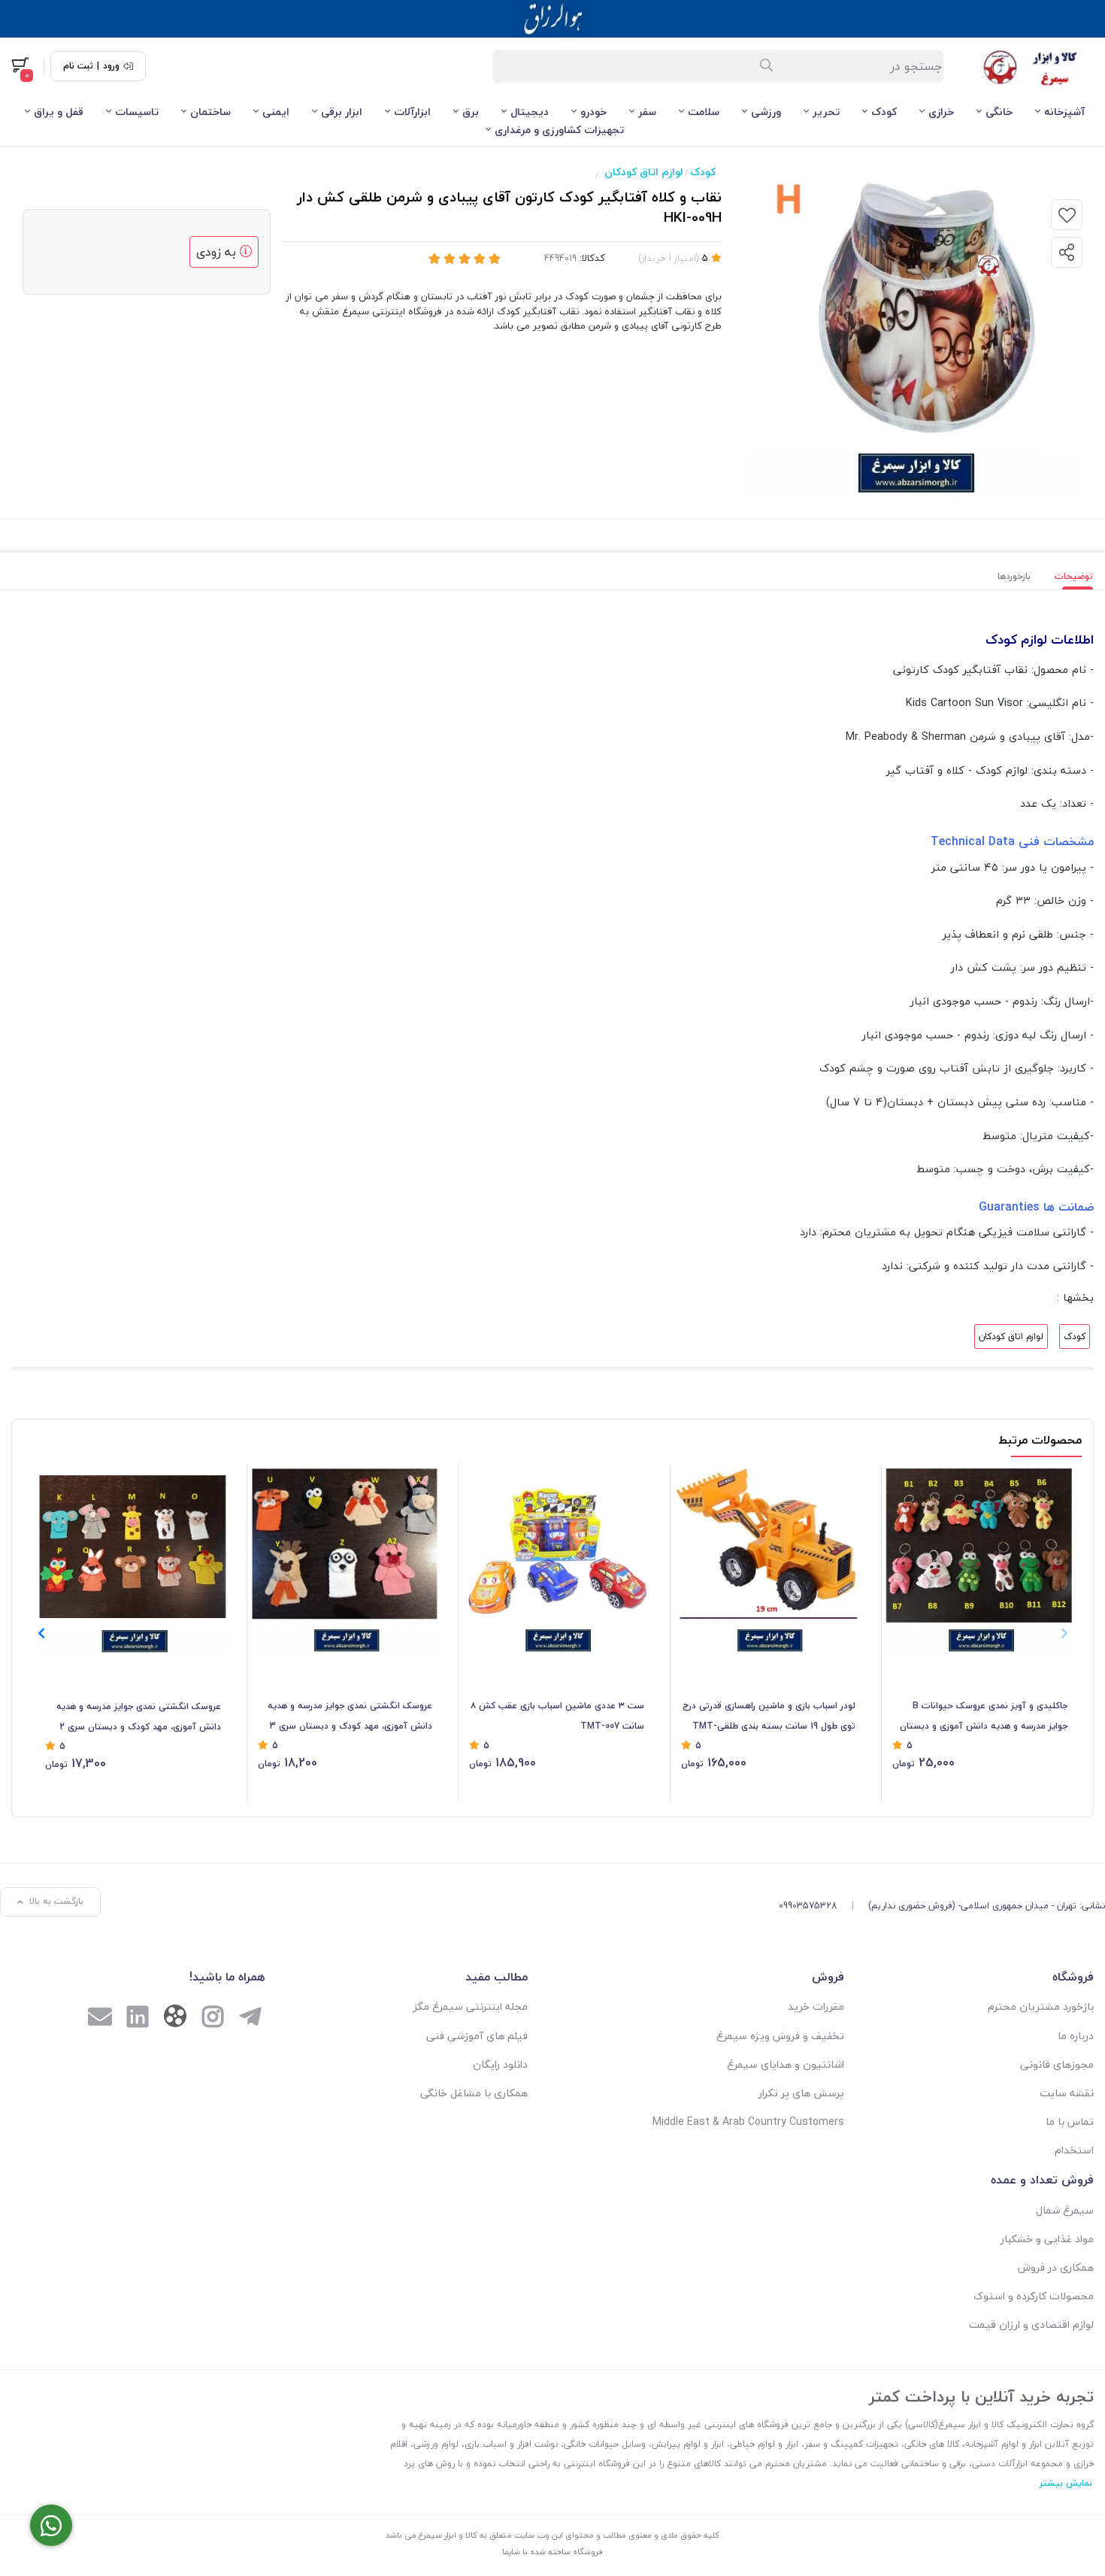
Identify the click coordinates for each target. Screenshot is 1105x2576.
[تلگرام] (250, 2018)
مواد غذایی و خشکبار (1047, 2239)
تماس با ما (1070, 2121)
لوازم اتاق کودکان (643, 172)
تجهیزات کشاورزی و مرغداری (559, 130)
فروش (828, 1977)
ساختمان (210, 112)
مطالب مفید (496, 1977)
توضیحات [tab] (1074, 576)
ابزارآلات (412, 112)
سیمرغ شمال (1065, 2210)
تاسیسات (137, 112)
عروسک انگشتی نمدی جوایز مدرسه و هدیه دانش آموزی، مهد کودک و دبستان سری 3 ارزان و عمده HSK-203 (350, 1717)
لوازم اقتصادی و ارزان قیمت (1031, 2324)
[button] (41, 1633)
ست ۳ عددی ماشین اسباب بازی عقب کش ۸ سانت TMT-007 (557, 1715)
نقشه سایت (1067, 2093)
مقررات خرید (816, 2006)
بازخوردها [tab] (1014, 576)
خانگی (999, 112)
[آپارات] (175, 2019)
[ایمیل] (100, 2018)
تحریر (826, 112)
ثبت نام (78, 66)
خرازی (941, 112)
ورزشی (766, 112)
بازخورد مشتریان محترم (1041, 2006)
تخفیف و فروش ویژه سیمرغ (780, 2036)
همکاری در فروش (1056, 2267)
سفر (647, 112)
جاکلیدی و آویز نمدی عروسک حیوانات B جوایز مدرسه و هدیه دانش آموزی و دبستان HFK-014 (984, 1717)
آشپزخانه (1064, 112)
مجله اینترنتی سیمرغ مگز (470, 2006)
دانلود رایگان (500, 2064)
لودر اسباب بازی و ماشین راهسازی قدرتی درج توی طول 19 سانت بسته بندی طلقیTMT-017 (769, 1717)
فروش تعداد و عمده (1042, 2180)
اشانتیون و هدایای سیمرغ (786, 2064)
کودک (884, 112)
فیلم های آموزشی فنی (477, 2036)
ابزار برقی (342, 112)
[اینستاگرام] (213, 2018)
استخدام (1074, 2150)
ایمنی (276, 112)
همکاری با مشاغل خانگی (474, 2093)
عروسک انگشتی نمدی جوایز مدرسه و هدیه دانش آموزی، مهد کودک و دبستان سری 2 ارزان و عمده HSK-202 (139, 1717)
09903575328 (808, 1906)
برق (471, 112)
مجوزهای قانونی (1057, 2064)
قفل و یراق (59, 112)
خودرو (593, 112)
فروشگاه (1073, 1977)
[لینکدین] (138, 2018)
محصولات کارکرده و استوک (1034, 2296)
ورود (111, 66)
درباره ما (1076, 2036)
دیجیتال (530, 112)
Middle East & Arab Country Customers (748, 2121)
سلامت (704, 112)
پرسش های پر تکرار (801, 2093)
